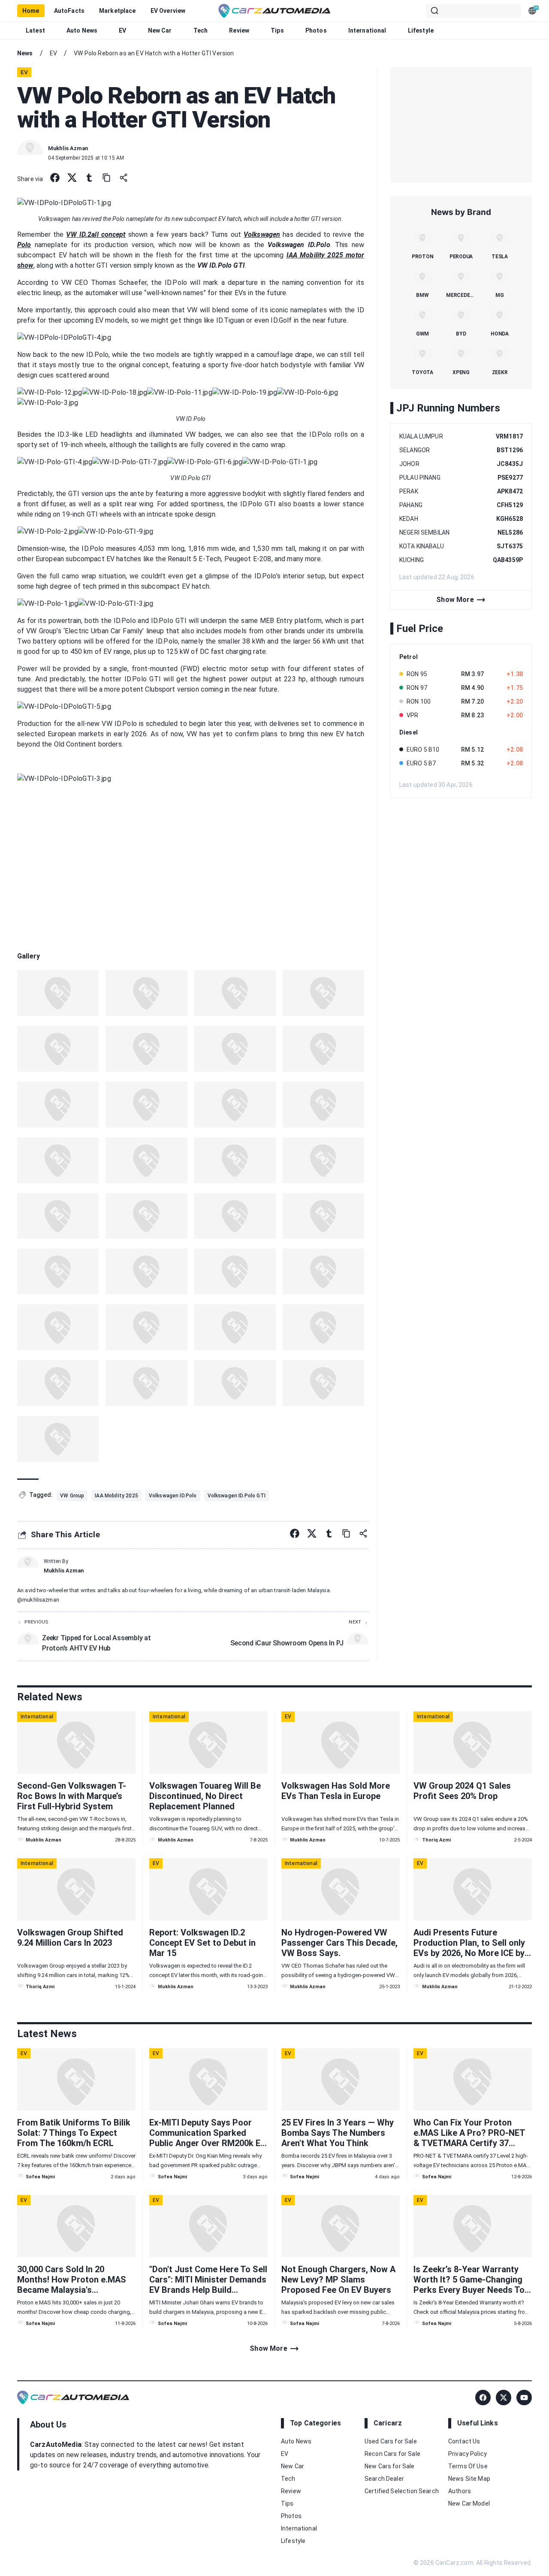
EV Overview (168, 11)
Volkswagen (262, 234)
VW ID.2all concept (96, 234)
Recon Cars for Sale (392, 2454)
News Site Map (469, 2479)
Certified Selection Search (402, 2491)
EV (122, 30)
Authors (460, 2491)
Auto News (82, 30)
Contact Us (464, 2441)
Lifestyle (421, 30)
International (367, 30)
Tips (277, 30)
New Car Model (469, 2503)
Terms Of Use (468, 2466)
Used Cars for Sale (391, 2441)
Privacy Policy (468, 2454)
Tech (201, 30)
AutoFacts (69, 11)
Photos (316, 30)
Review (239, 30)
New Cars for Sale (390, 2466)
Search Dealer (384, 2479)
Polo (24, 245)
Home (31, 11)
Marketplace (118, 11)
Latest (35, 30)
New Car (160, 30)
